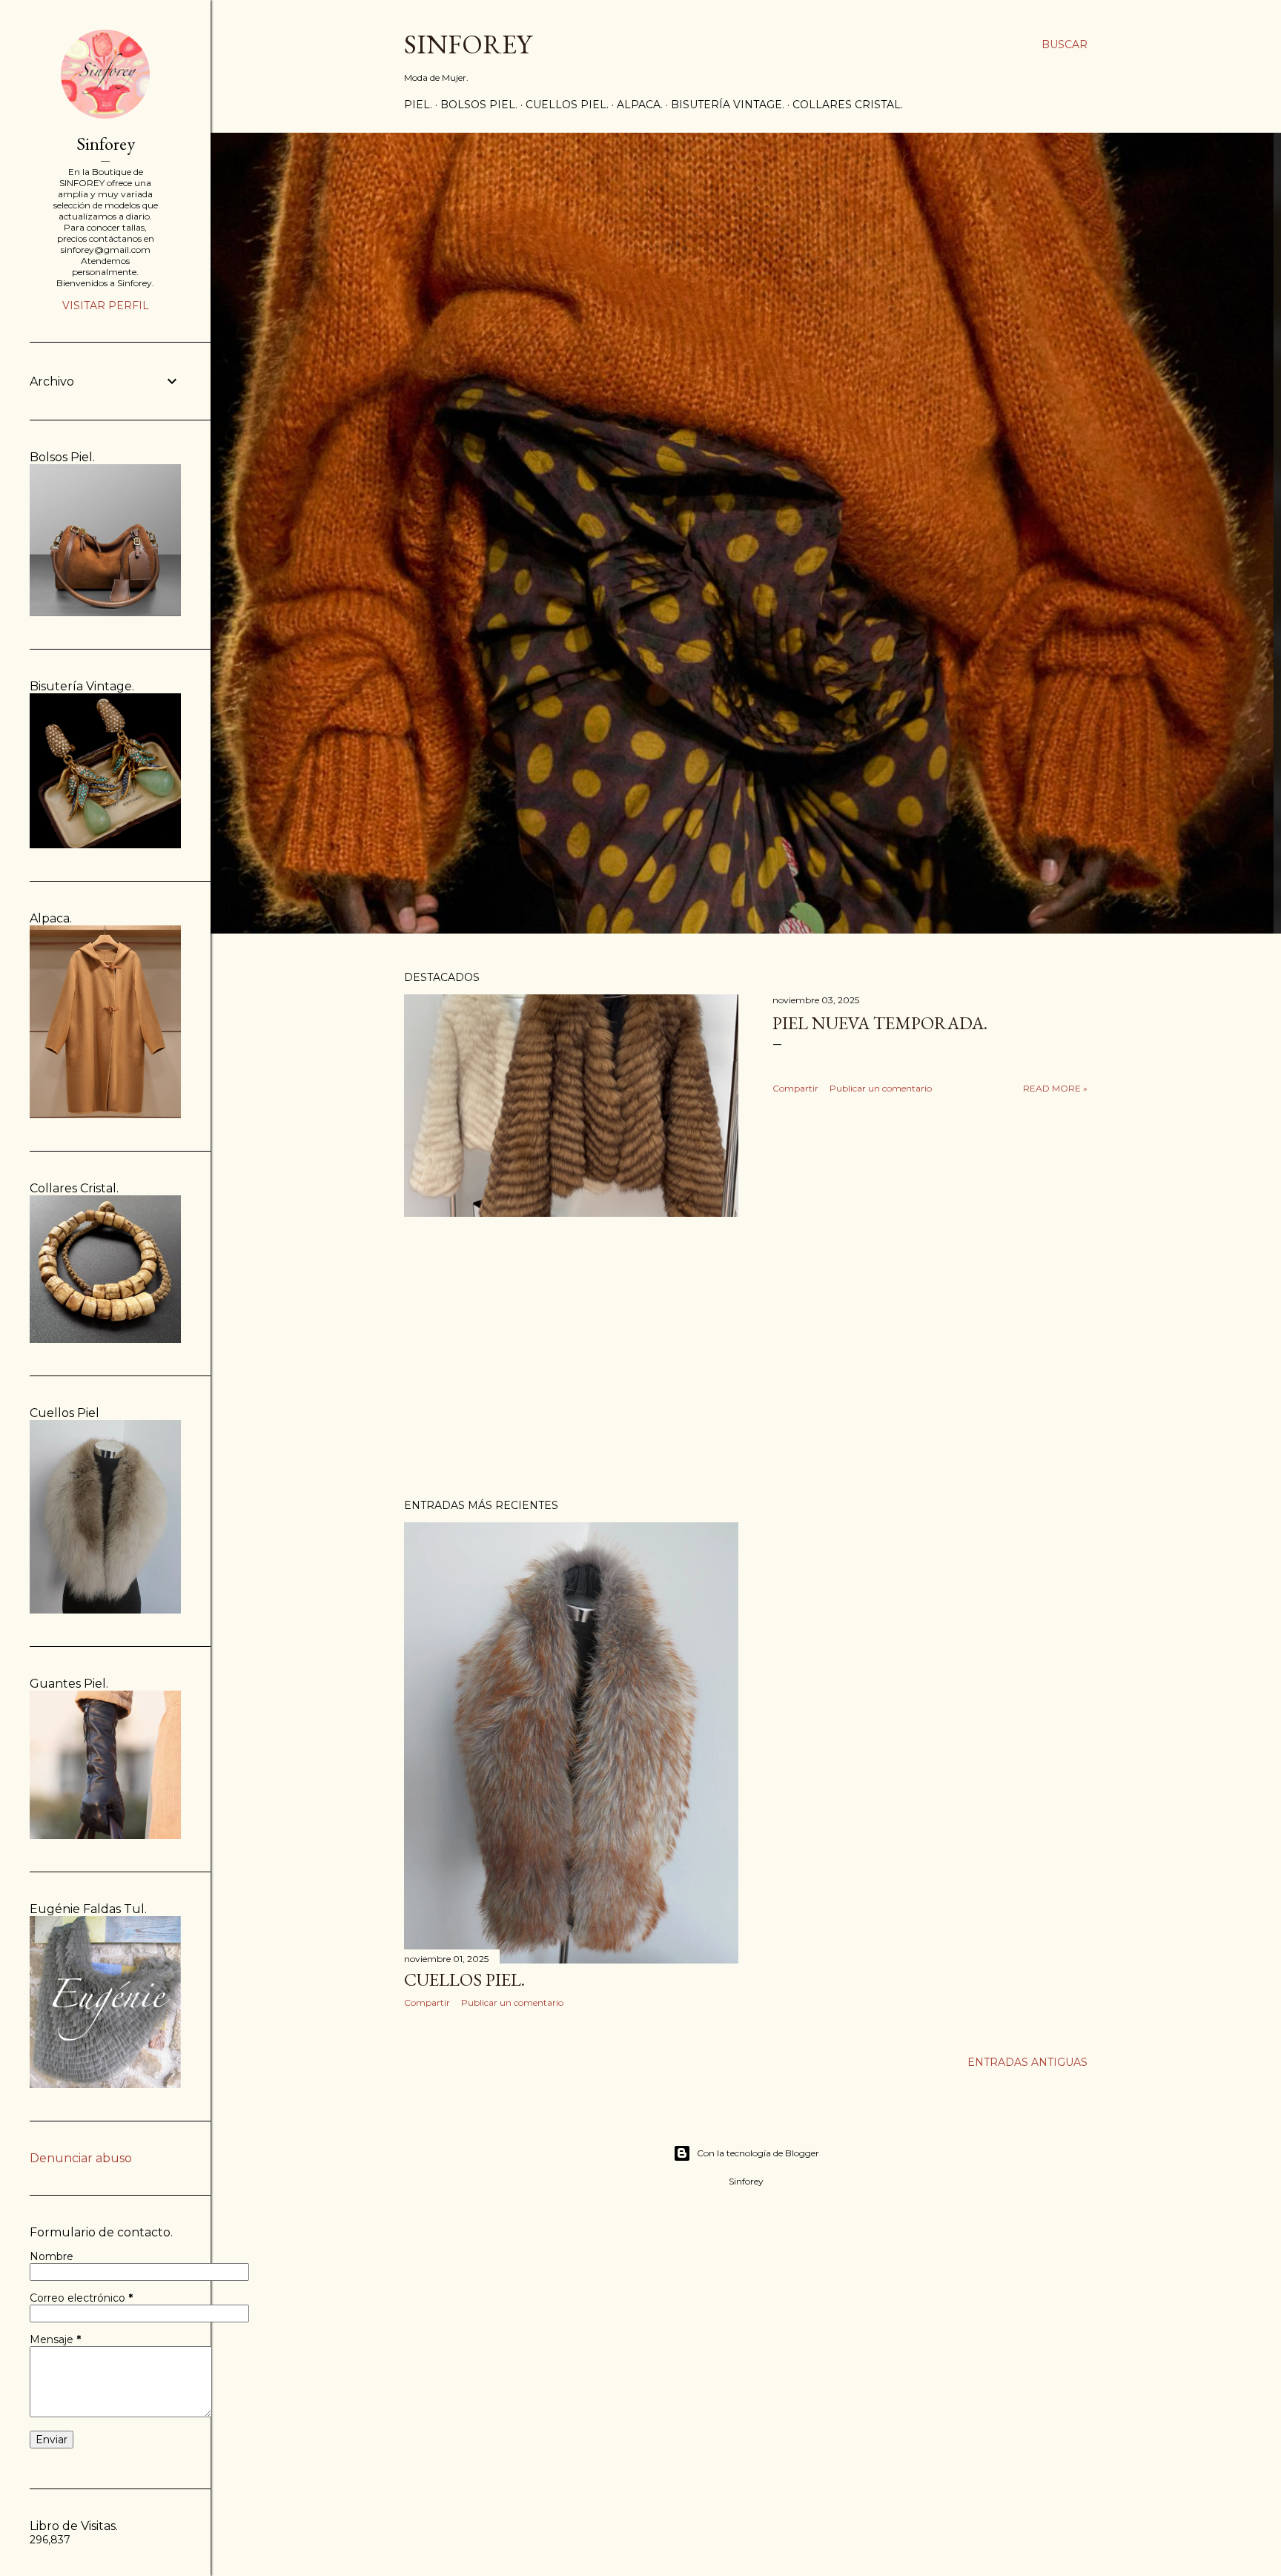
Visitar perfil (106, 306)
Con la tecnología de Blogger (758, 2153)
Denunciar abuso (81, 2158)
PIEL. (418, 105)
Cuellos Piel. (567, 105)
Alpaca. (640, 105)
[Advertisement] (746, 1358)
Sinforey (106, 143)
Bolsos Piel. (479, 105)
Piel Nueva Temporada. (880, 1023)
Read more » (1055, 1088)
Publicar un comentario (881, 1088)
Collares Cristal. (848, 105)
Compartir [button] (795, 1088)
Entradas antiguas (1027, 2062)
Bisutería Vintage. (728, 105)
